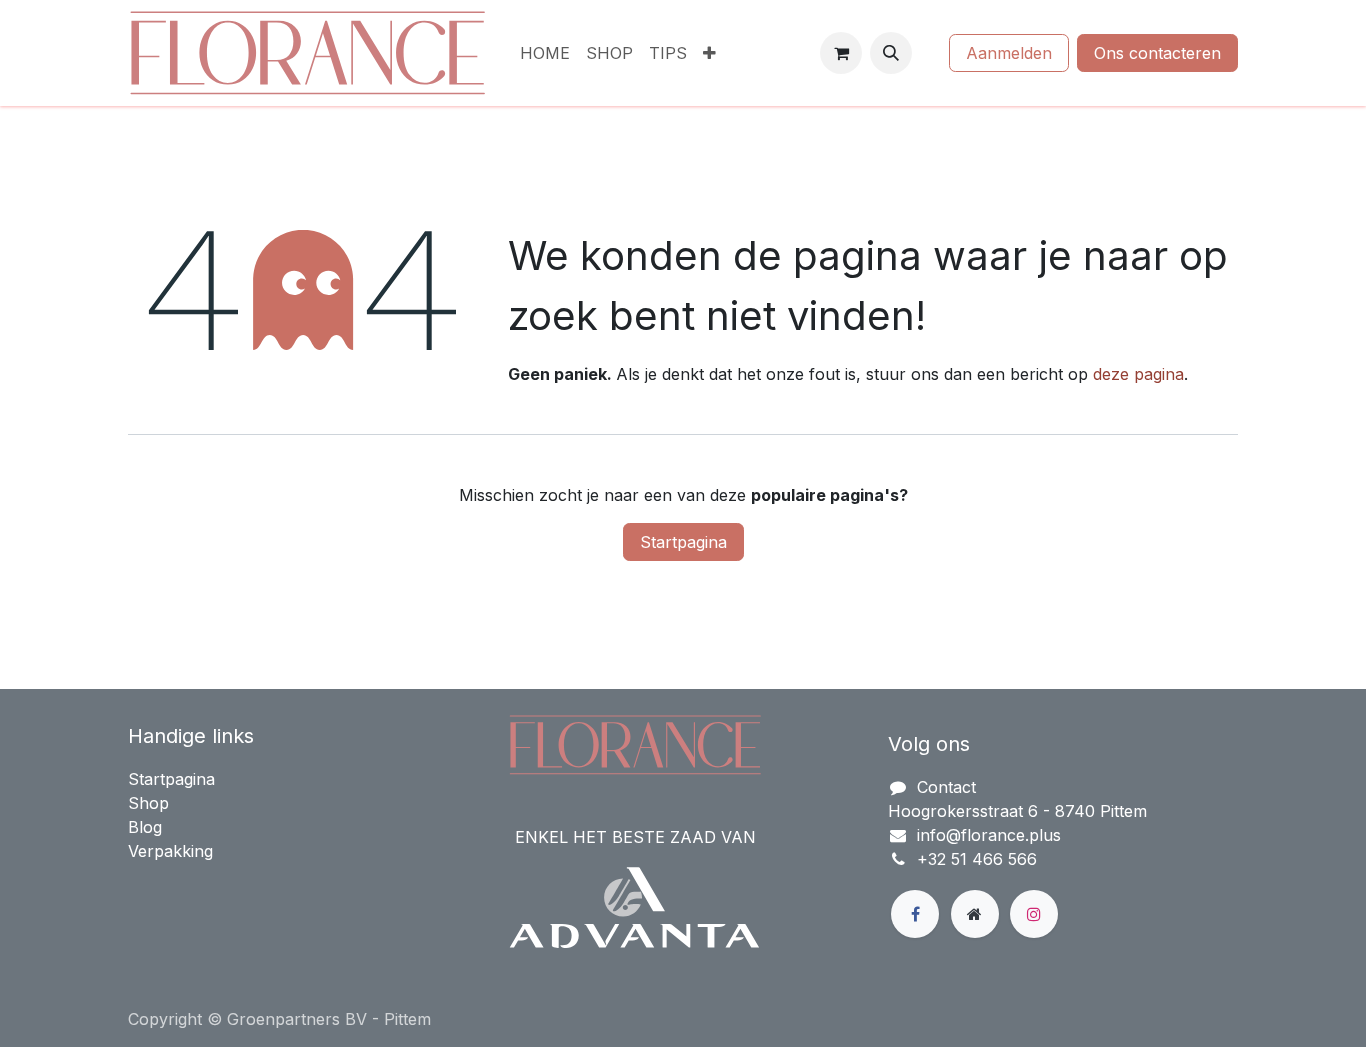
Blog (145, 827)
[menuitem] (545, 53)
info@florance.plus (989, 835)
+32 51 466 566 (977, 859)
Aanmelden (1009, 53)
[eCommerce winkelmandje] (841, 53)
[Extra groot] (975, 914)
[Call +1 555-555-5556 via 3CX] (930, 53)
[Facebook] (915, 914)
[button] (891, 53)
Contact (946, 787)
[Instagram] (1034, 914)
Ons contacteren (1157, 53)
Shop (148, 803)
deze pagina (1138, 374)
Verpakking (170, 851)
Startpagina (683, 542)
